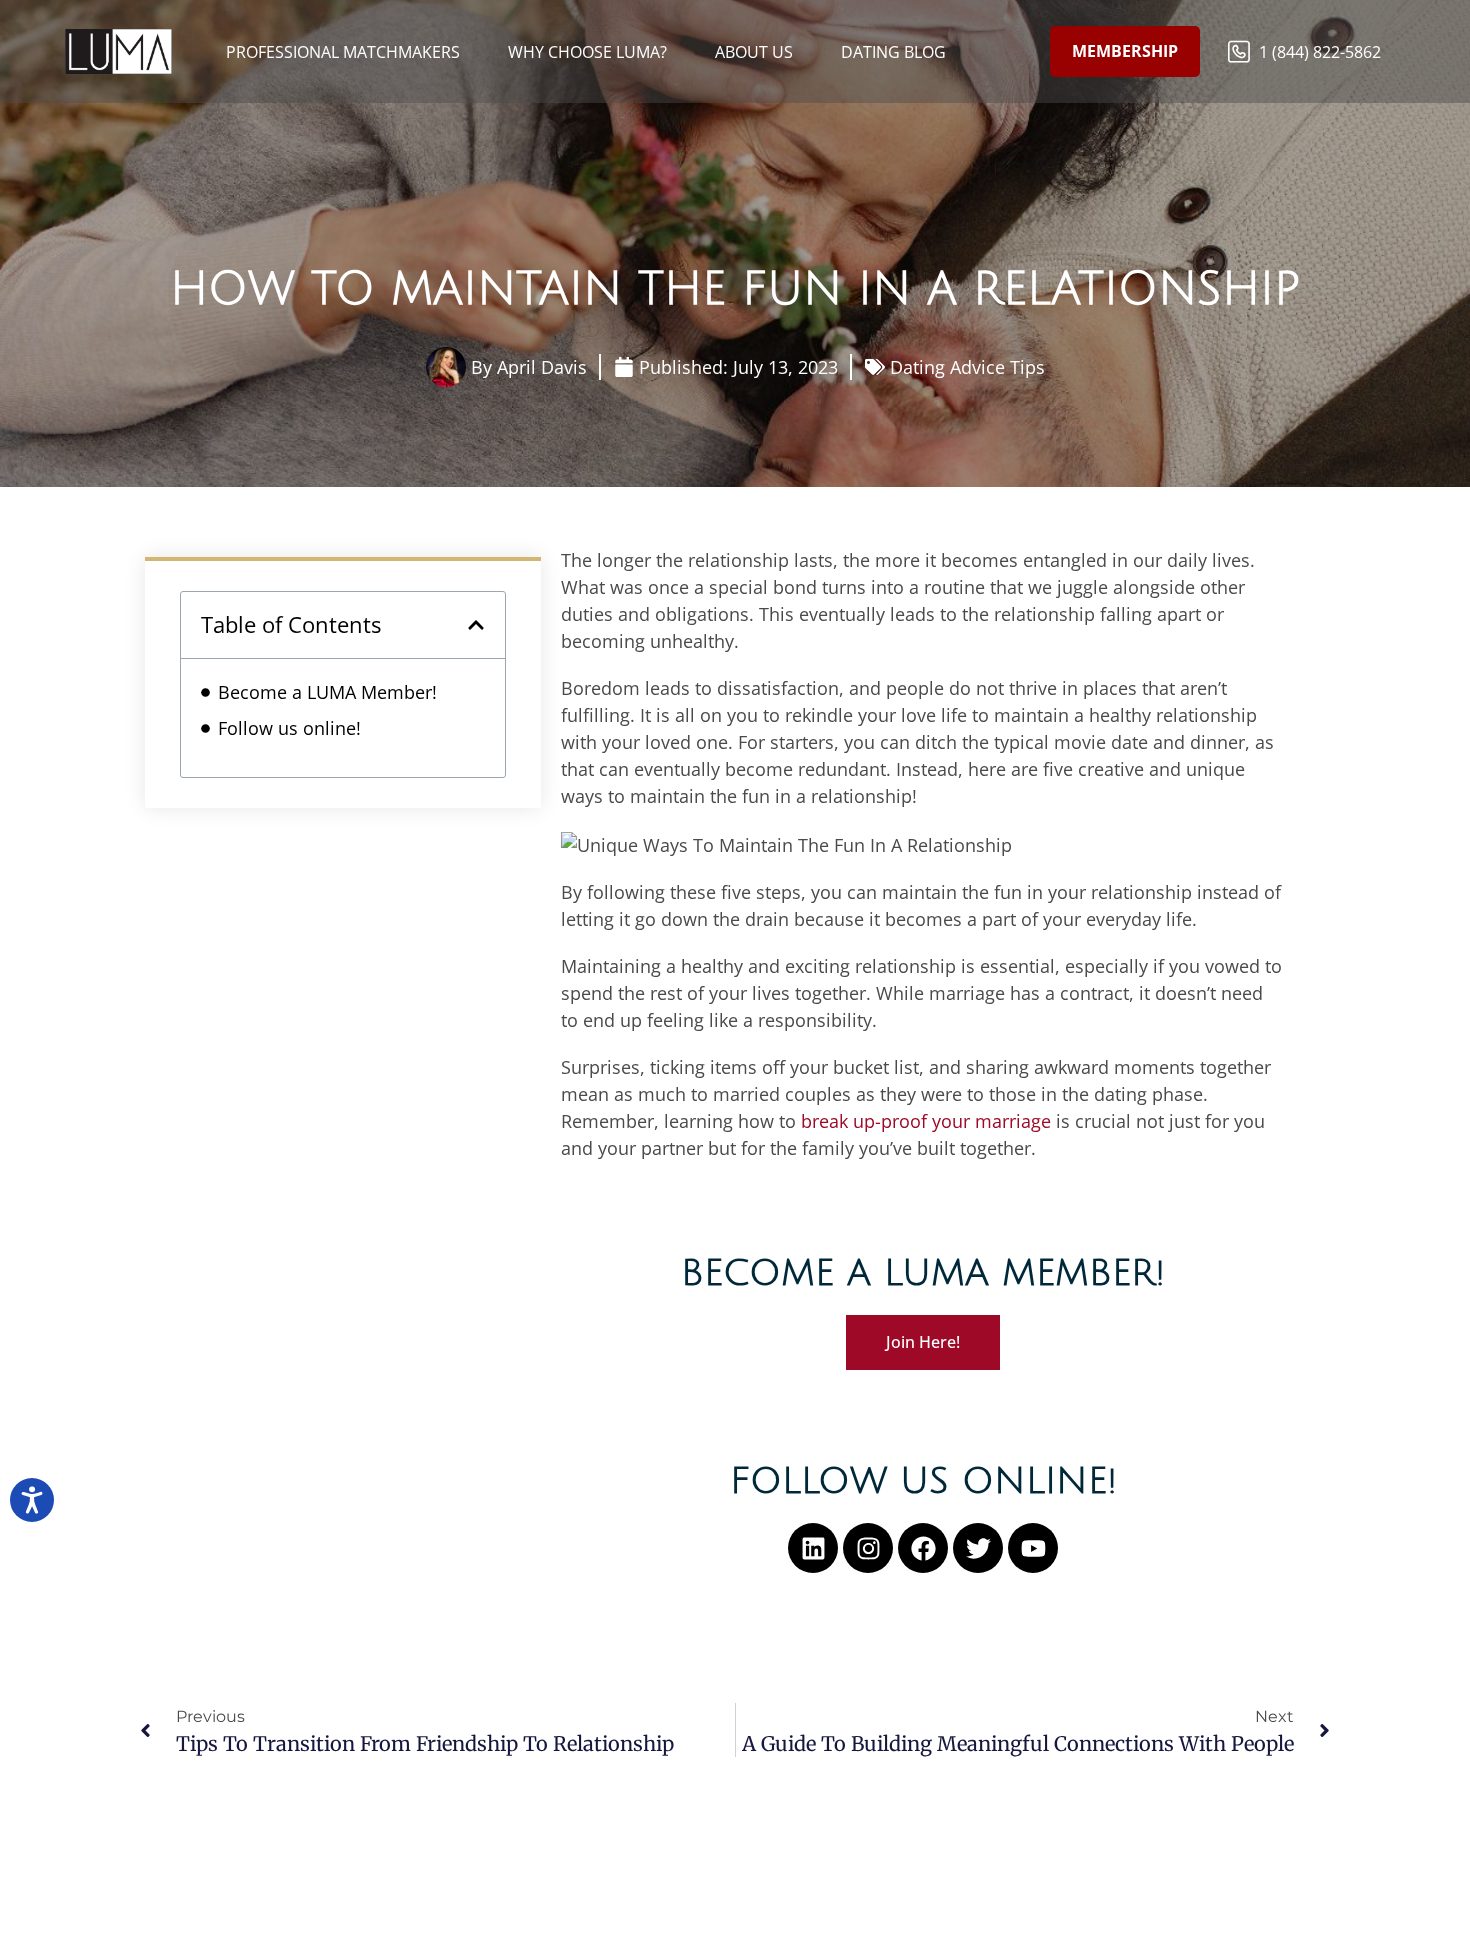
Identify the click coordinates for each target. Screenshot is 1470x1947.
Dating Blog (893, 52)
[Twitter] (978, 1548)
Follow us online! (289, 728)
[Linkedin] (813, 1548)
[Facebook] (923, 1548)
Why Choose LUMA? (587, 52)
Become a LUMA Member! (327, 692)
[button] (476, 625)
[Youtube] (1033, 1548)
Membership (1125, 51)
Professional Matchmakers (343, 52)
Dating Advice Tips (967, 367)
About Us (754, 52)
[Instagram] (868, 1548)
